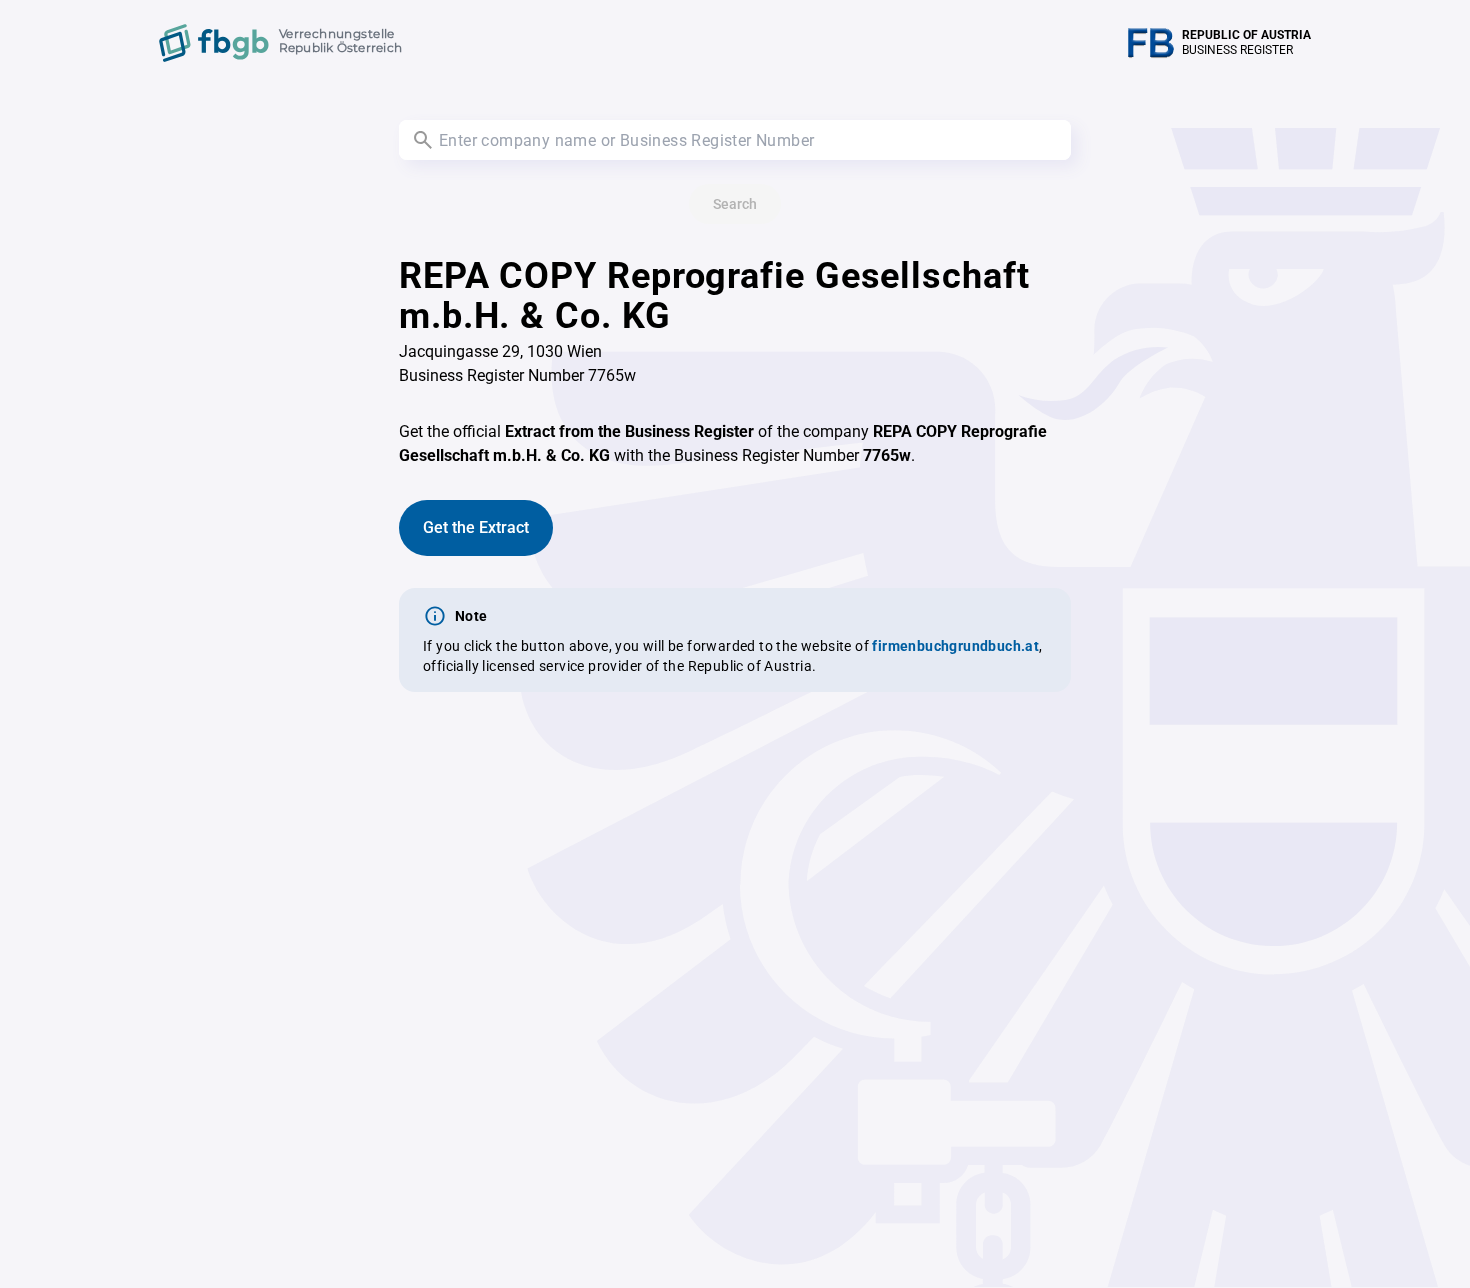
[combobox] (735, 140)
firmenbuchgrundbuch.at (955, 646)
